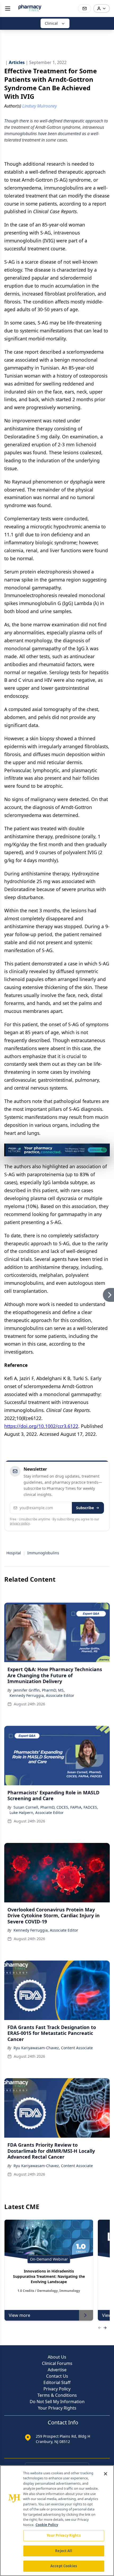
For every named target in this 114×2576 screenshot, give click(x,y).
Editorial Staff (57, 2382)
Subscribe (85, 1508)
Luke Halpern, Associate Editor (37, 1813)
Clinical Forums (57, 2363)
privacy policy (20, 1523)
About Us (57, 2357)
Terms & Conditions (57, 2395)
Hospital (14, 1553)
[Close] (106, 2474)
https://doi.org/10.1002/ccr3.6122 (41, 1426)
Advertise (57, 2370)
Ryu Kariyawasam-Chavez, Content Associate (53, 2048)
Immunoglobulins (43, 1553)
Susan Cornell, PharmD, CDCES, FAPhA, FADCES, (56, 1807)
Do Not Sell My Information (57, 2402)
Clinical (51, 23)
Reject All (63, 2551)
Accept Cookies (64, 2566)
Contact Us (57, 2376)
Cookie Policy (47, 2525)
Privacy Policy (57, 2389)
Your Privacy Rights (57, 2408)
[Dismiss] (104, 1149)
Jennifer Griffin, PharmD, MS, (39, 1690)
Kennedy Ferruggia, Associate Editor (42, 1695)
